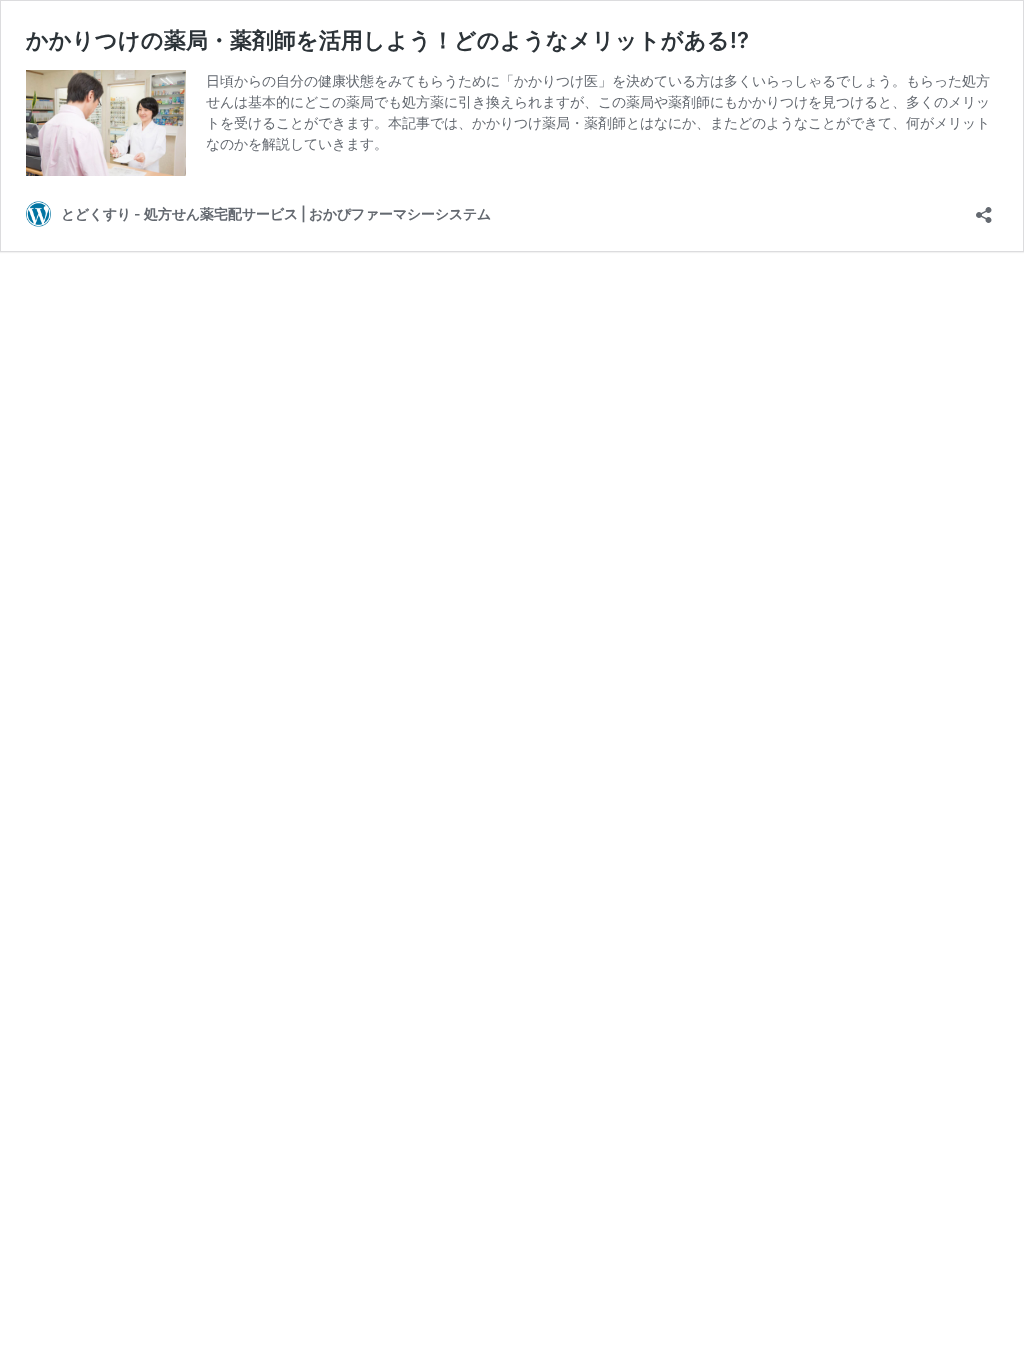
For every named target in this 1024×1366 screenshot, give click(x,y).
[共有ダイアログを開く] (984, 208)
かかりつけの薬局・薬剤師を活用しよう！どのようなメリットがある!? (387, 40)
